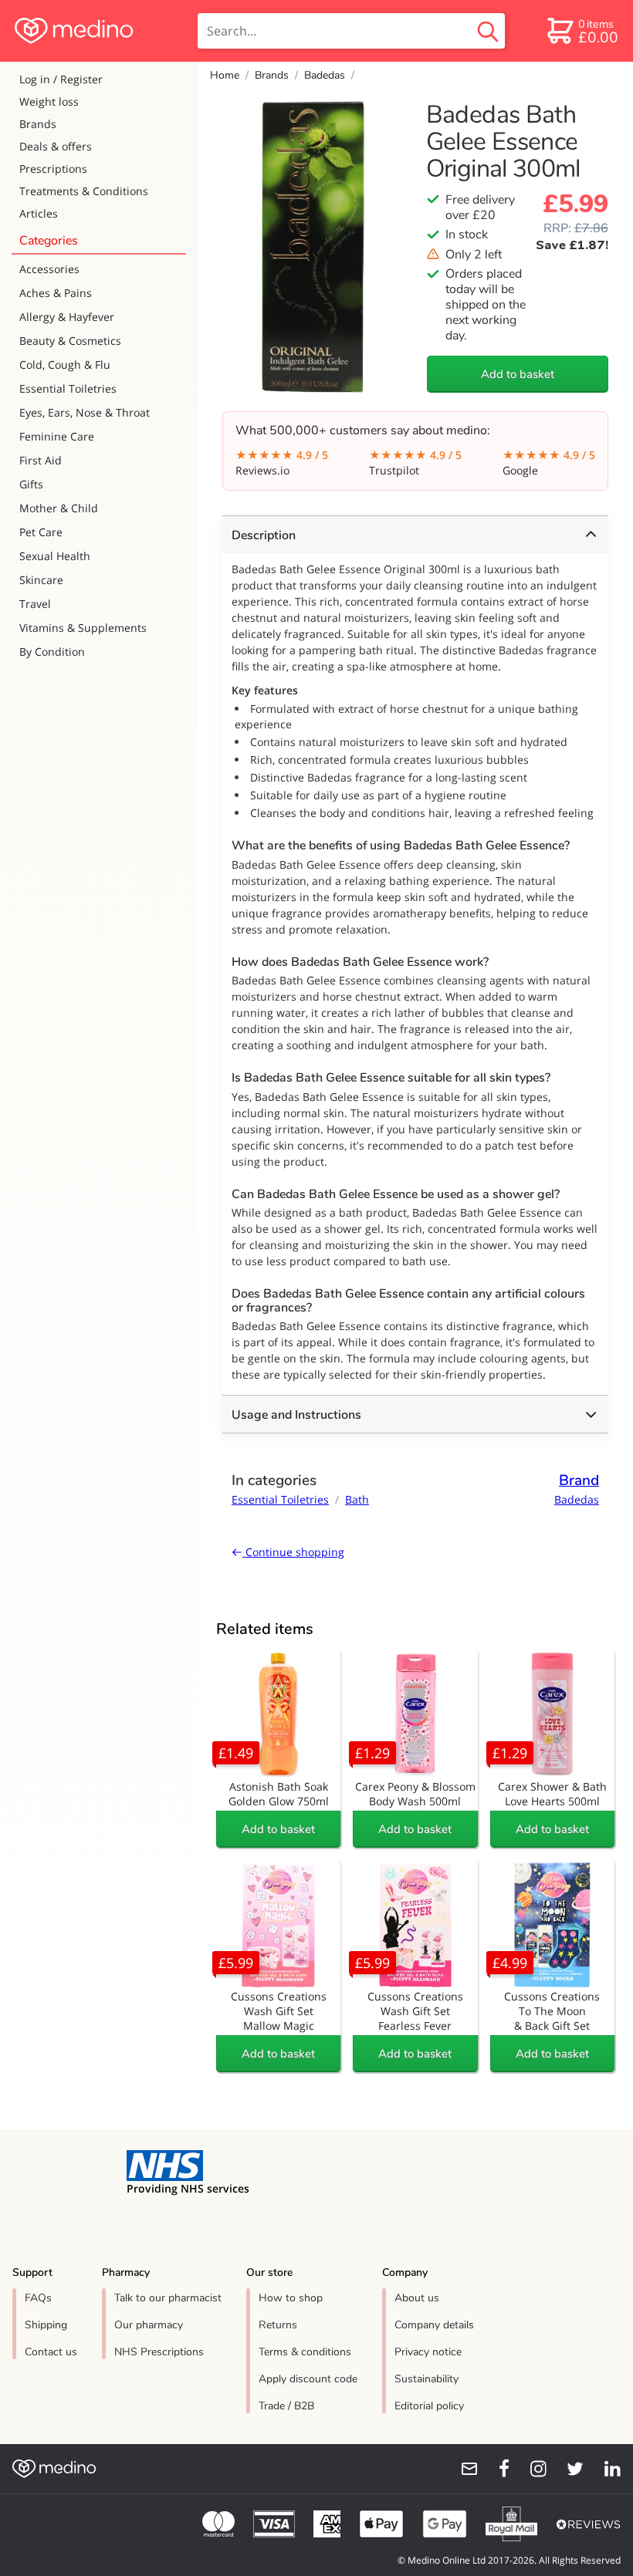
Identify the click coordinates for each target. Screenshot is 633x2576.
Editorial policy (429, 2406)
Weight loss (49, 101)
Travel (35, 604)
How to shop (291, 2298)
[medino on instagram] (531, 2469)
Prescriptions (53, 169)
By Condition (52, 652)
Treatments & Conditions (84, 191)
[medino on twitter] (568, 2469)
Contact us (51, 2352)
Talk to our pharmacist (168, 2298)
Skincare (41, 580)
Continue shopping (293, 1552)
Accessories (49, 269)
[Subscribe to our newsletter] (463, 2469)
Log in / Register (61, 79)
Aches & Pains (56, 293)
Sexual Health (55, 556)
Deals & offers (56, 146)
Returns (278, 2325)
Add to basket (518, 374)
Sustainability (427, 2379)
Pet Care (41, 532)
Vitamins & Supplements (83, 628)
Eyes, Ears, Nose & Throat (85, 412)
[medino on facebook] (494, 2469)
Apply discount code (308, 2379)
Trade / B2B (286, 2406)
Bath (357, 1499)
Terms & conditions (305, 2352)
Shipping (46, 2325)
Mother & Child (59, 508)
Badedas (325, 75)
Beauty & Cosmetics (70, 341)
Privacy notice (428, 2352)
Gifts (31, 484)
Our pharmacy (149, 2325)
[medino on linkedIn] (605, 2469)
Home (225, 75)
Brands (38, 124)
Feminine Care (57, 436)
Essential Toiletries (68, 388)
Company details (434, 2325)
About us (417, 2298)
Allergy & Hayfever (67, 317)
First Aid (41, 460)
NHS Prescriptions (159, 2352)
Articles (39, 213)
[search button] (488, 31)
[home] (98, 31)
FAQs (38, 2298)
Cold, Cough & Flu (65, 365)
